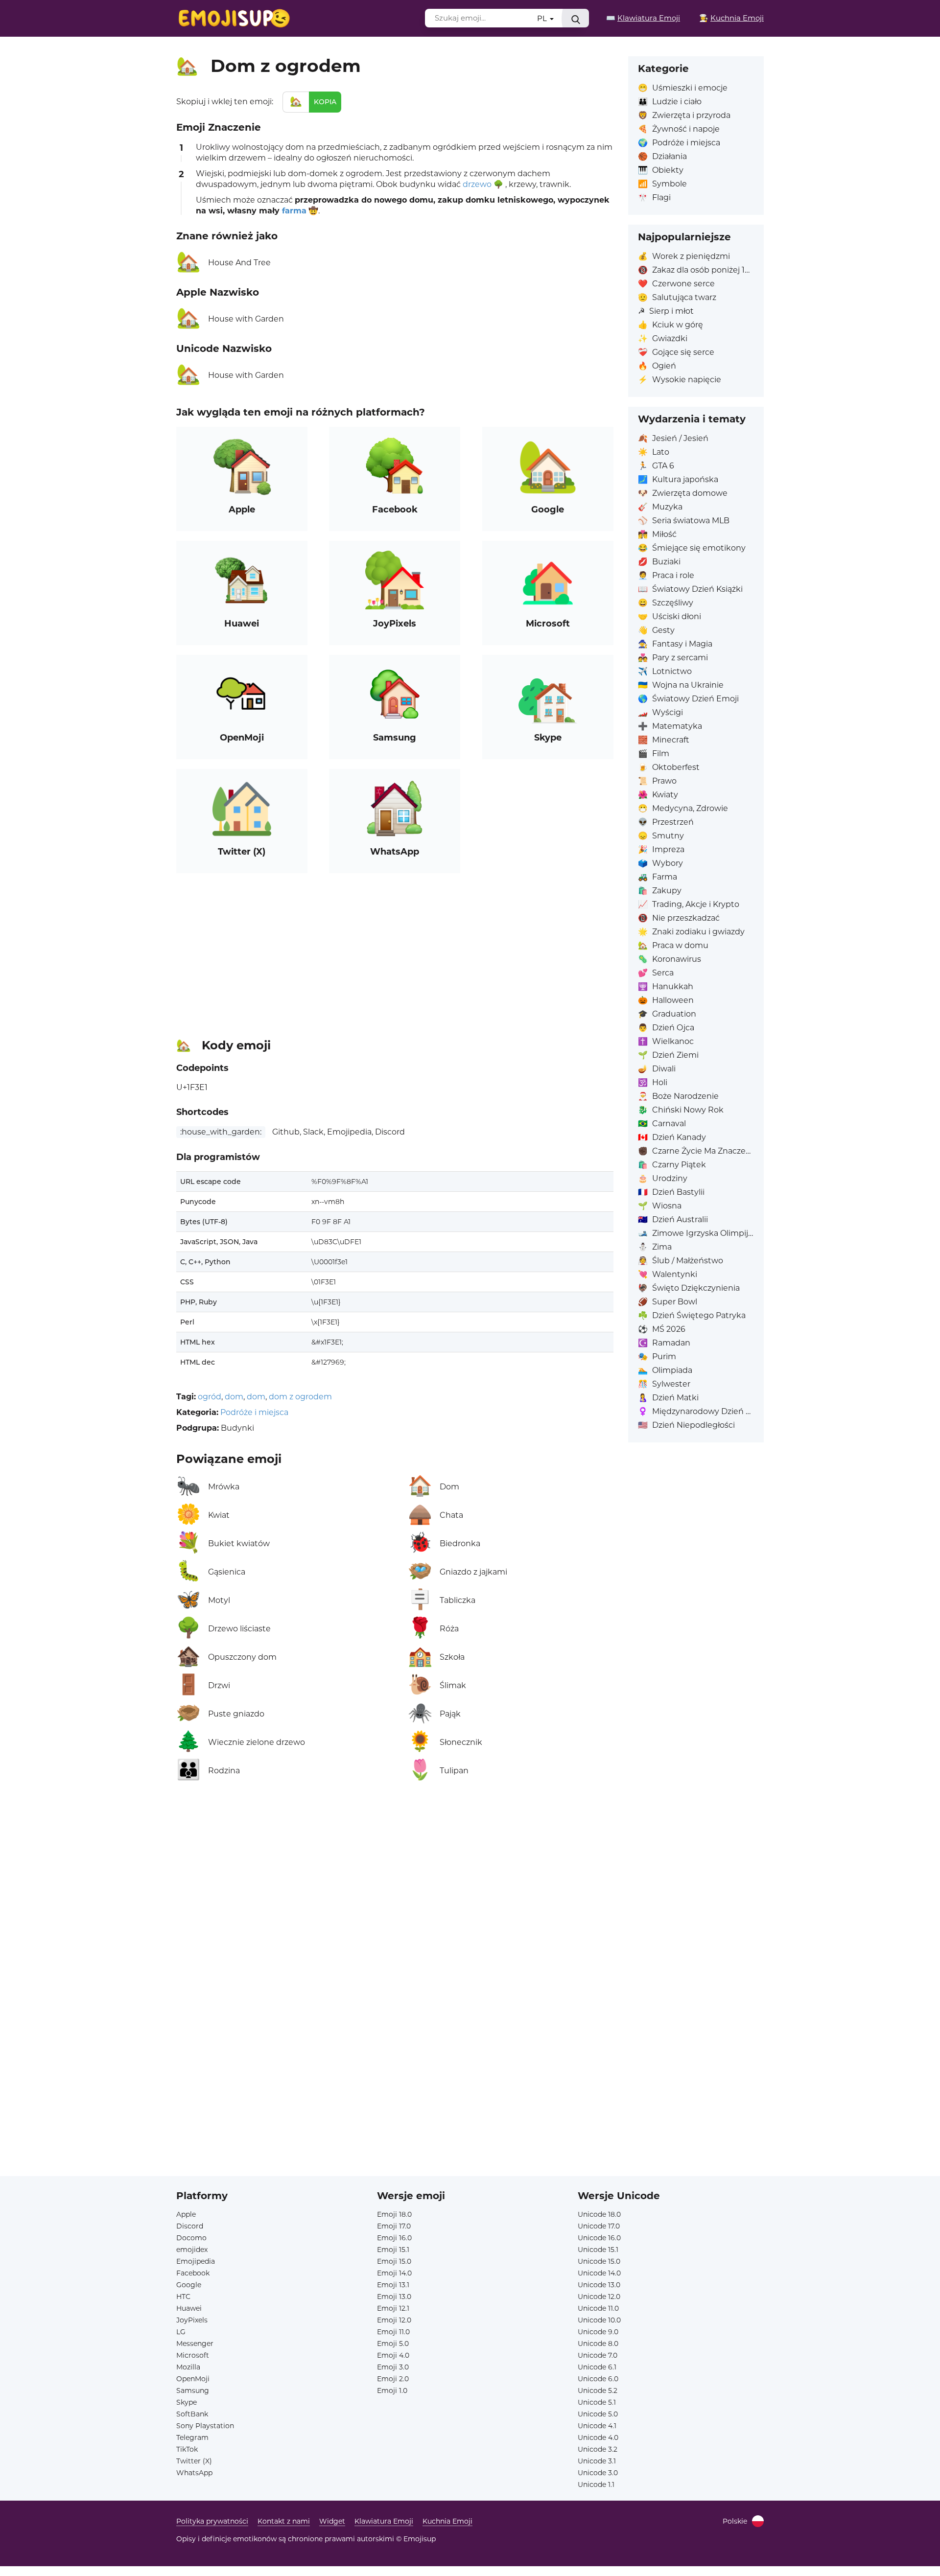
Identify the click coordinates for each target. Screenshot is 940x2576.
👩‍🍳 (731, 18)
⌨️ (643, 18)
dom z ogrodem (300, 1397)
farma (294, 211)
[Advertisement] (395, 951)
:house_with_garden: (221, 1132)
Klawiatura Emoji (384, 2521)
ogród (210, 1397)
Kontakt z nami (284, 2521)
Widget (332, 2521)
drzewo (477, 184)
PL (543, 18)
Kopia (325, 102)
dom (234, 1397)
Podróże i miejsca (254, 1412)
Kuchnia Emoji (447, 2521)
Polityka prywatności (212, 2521)
